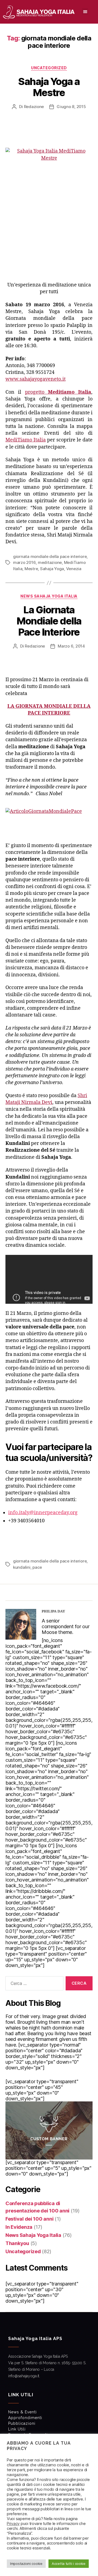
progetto (58, 392)
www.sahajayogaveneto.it (36, 379)
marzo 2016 (24, 562)
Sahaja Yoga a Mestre (49, 87)
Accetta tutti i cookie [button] (69, 2564)
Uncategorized (49, 68)
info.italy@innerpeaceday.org (43, 1513)
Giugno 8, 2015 (71, 107)
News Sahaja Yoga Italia (49, 596)
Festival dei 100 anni (29, 2219)
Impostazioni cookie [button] (26, 2564)
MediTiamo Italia (26, 440)
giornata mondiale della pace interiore (50, 556)
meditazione (50, 562)
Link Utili (17, 2429)
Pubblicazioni (22, 2423)
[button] (85, 11)
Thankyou (17, 2243)
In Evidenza (19, 2227)
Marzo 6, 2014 (71, 646)
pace (37, 1567)
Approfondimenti (25, 2418)
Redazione (34, 107)
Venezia (74, 569)
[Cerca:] (33, 1984)
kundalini (22, 1567)
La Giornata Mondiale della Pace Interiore (49, 621)
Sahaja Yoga (52, 569)
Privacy (13, 2524)
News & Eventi (22, 2412)
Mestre (31, 569)
